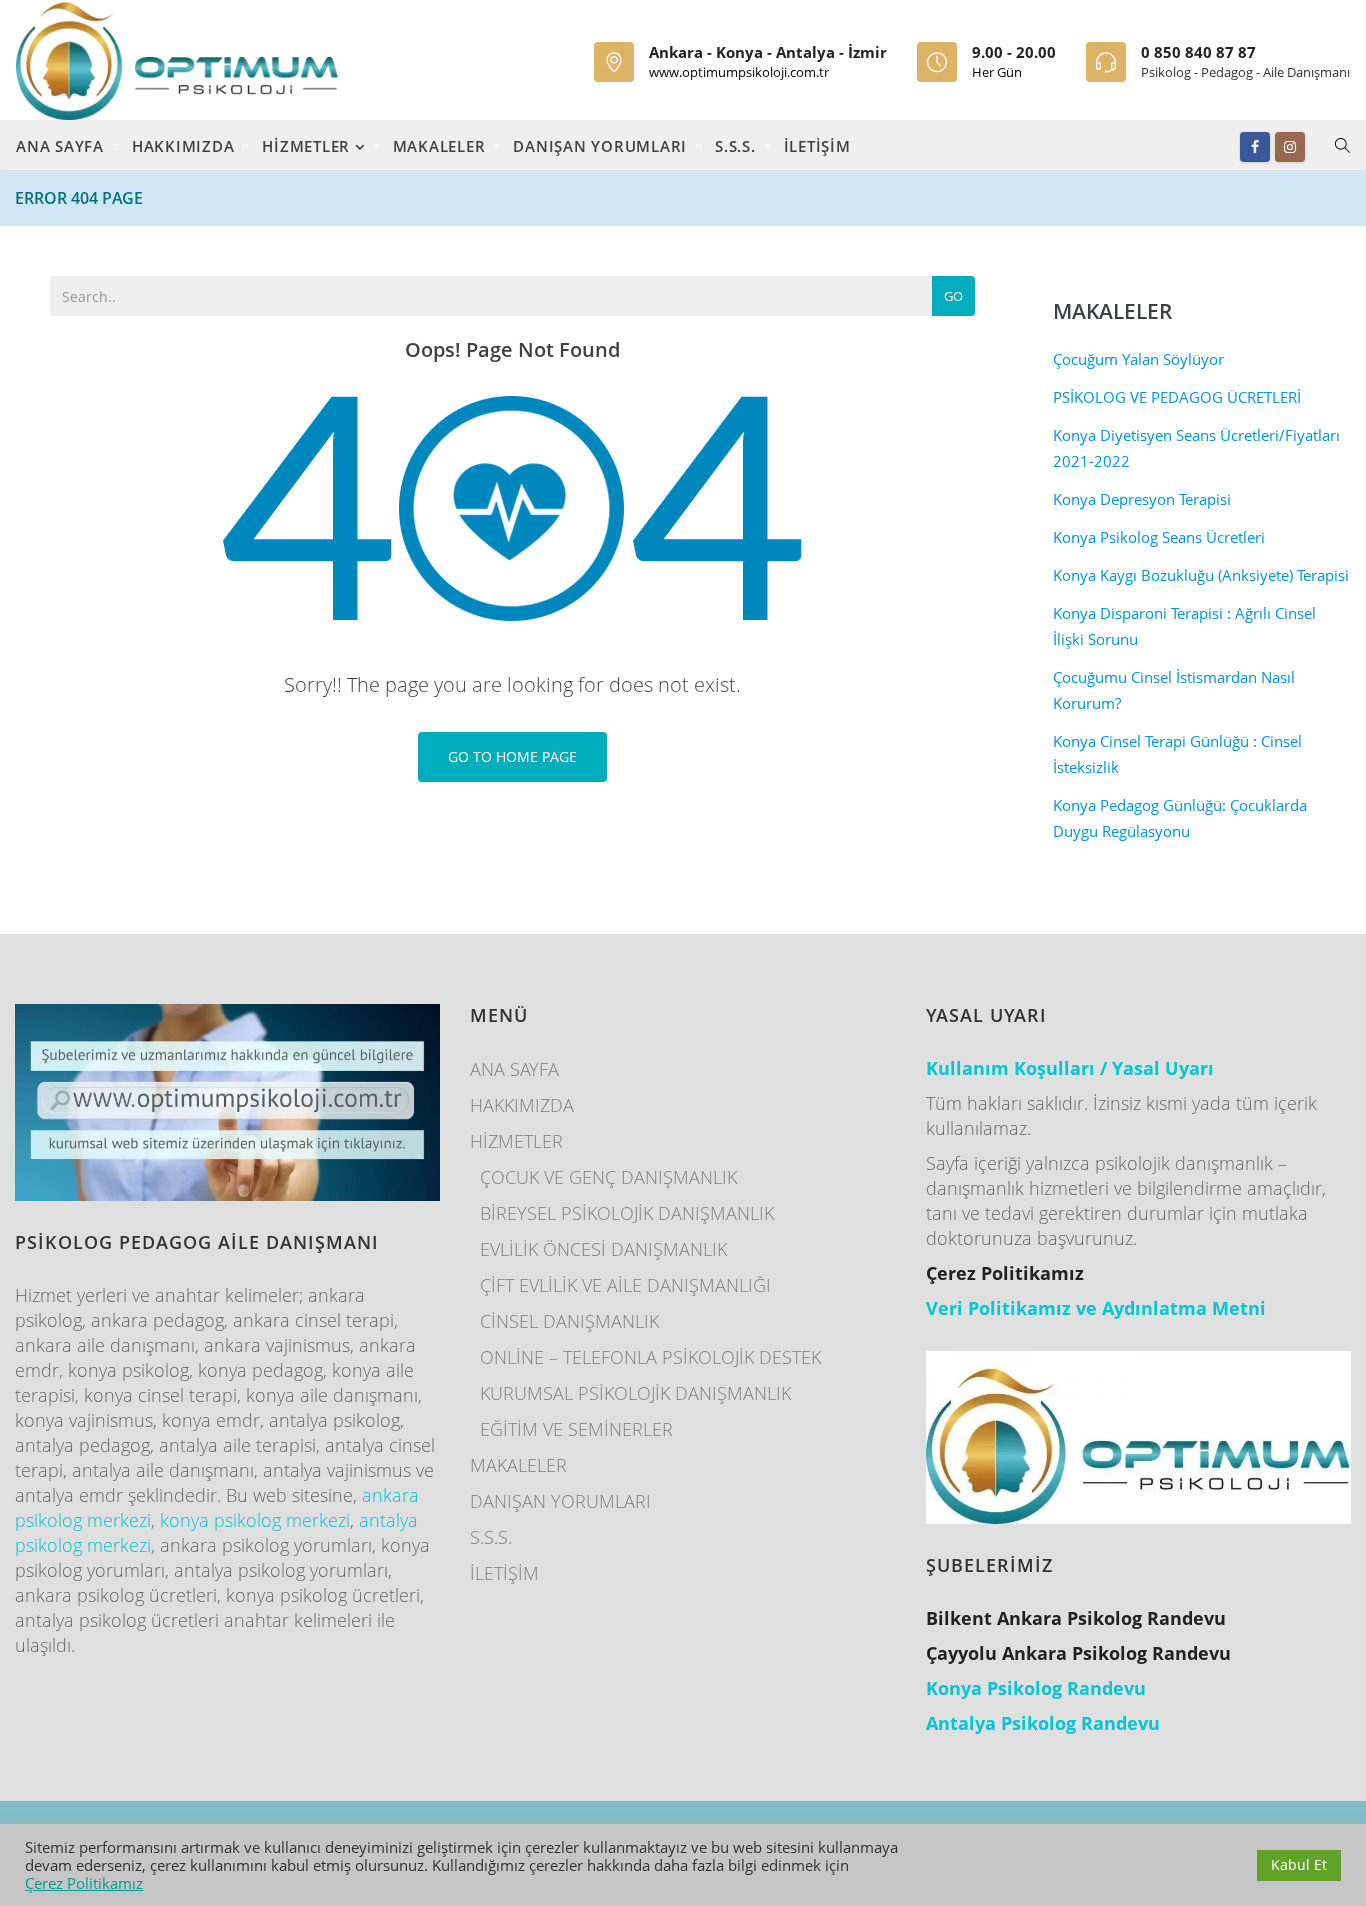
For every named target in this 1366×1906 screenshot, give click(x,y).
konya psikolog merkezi (255, 1520)
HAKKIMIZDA (183, 146)
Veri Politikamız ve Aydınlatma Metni (1096, 1308)
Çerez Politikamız (84, 1883)
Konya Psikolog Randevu (1036, 1688)
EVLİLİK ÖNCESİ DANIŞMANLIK (603, 1249)
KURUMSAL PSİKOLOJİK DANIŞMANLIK (635, 1393)
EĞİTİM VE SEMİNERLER (576, 1429)
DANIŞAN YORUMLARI (600, 146)
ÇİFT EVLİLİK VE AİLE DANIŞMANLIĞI (625, 1285)
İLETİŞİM (817, 146)
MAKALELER (439, 146)
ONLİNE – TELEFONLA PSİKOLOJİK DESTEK (650, 1357)
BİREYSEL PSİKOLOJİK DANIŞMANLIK (627, 1213)
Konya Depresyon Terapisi (1142, 499)
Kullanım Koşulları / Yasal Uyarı (1070, 1068)
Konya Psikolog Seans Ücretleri (1159, 537)
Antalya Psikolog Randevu (1043, 1723)
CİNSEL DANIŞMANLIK (569, 1321)
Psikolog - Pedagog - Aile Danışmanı (1245, 72)
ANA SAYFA (60, 146)
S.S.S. (735, 146)
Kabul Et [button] (1299, 1864)
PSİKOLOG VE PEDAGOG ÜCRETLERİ (1177, 397)
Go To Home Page (512, 756)
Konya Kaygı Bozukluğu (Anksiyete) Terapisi (1201, 575)
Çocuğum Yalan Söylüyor (1138, 359)
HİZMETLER (308, 146)
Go (953, 296)
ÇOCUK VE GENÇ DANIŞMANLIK (608, 1177)
